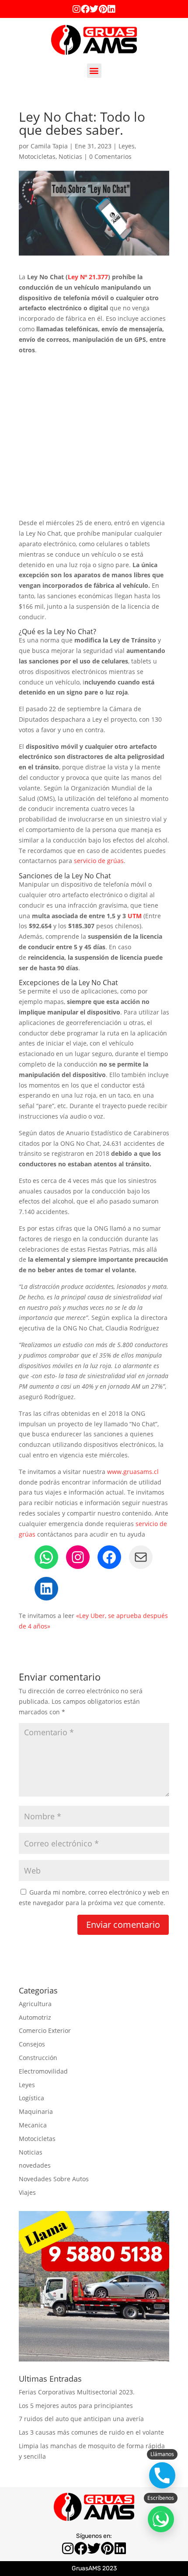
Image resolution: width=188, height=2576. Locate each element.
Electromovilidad (43, 2071)
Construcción (38, 2058)
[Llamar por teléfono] (162, 2475)
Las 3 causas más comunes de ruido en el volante (91, 2432)
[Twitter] (94, 9)
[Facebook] (85, 9)
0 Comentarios (110, 156)
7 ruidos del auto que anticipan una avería (81, 2419)
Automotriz (35, 2017)
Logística (31, 2098)
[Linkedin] (111, 9)
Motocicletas (37, 156)
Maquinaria (36, 2111)
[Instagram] (77, 9)
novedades (35, 2165)
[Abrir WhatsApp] (161, 2519)
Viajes (27, 2192)
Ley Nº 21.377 (88, 277)
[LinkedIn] (46, 1589)
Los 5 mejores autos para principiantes (76, 2406)
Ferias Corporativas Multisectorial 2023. (77, 2392)
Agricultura (35, 2004)
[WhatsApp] (46, 1557)
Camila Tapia (49, 146)
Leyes (127, 146)
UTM (135, 916)
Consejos (32, 2044)
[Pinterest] (103, 9)
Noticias (70, 156)
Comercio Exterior (45, 2030)
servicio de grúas (99, 861)
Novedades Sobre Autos (54, 2179)
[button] (94, 71)
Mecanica (33, 2125)
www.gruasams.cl (133, 1472)
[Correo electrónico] (141, 1557)
